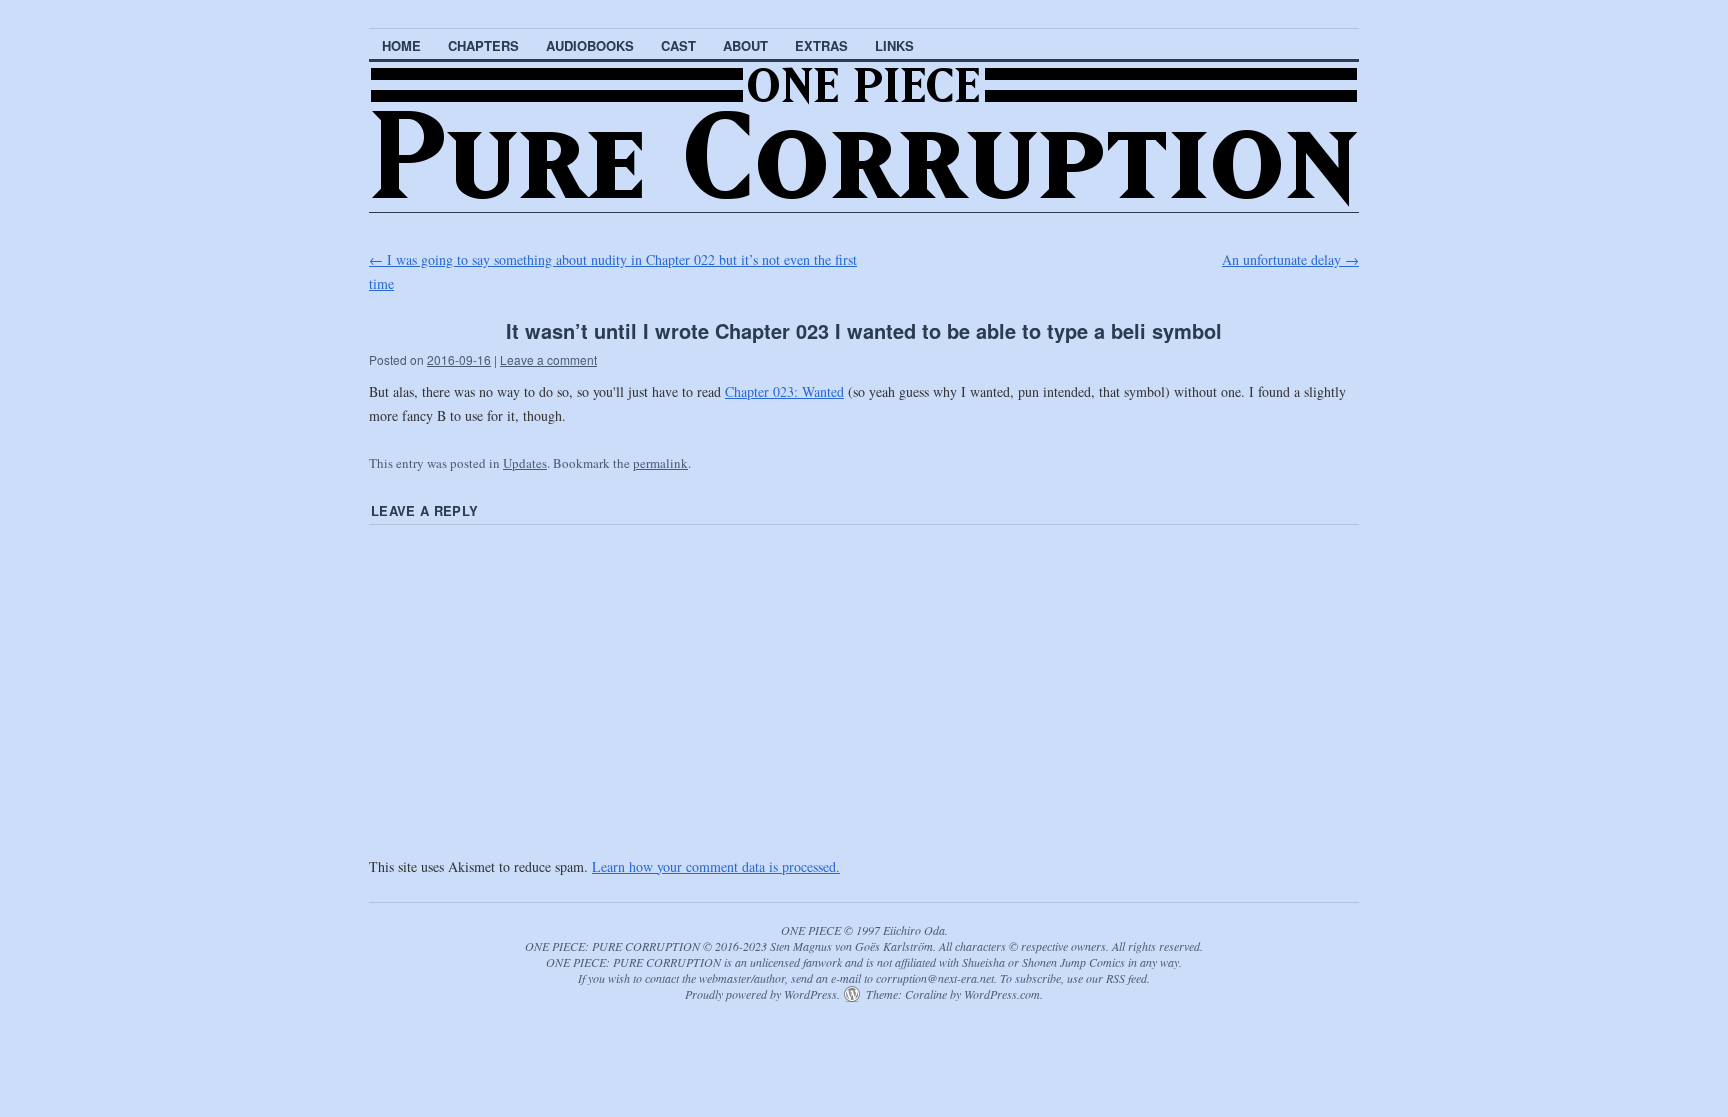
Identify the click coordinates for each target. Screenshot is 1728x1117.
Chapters (483, 45)
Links (894, 45)
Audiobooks (590, 45)
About (745, 45)
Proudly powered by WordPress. (762, 994)
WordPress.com (1002, 994)
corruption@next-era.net (935, 978)
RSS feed (1126, 978)
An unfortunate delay (1290, 259)
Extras (821, 45)
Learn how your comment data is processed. (716, 866)
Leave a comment (548, 359)
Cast (678, 45)
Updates (525, 463)
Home (401, 45)
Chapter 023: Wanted (784, 391)
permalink (660, 463)
